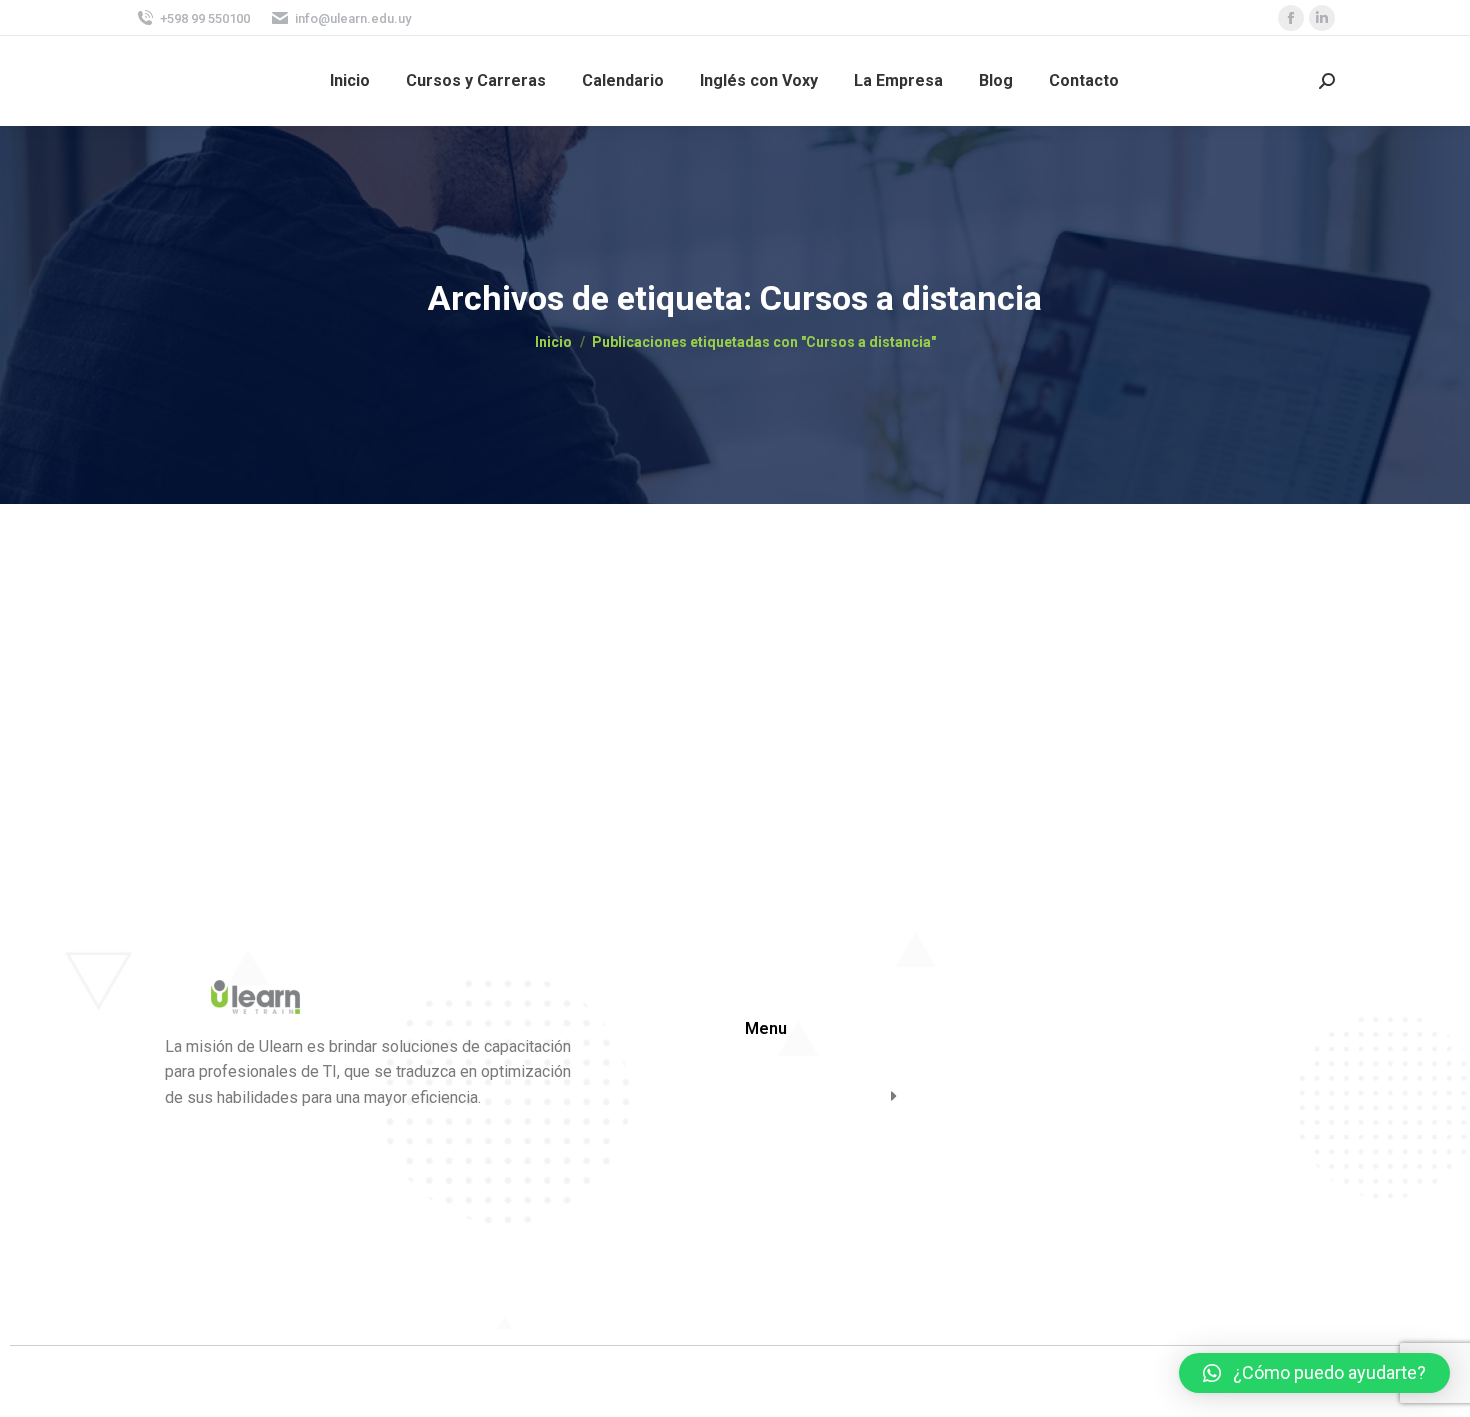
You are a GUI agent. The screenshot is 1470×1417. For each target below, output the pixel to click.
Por (366, 642)
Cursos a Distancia (246, 609)
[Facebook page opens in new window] (1291, 18)
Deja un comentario (592, 642)
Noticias (184, 642)
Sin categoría (252, 642)
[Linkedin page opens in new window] (1322, 18)
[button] (1314, 1373)
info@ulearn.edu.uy (353, 18)
